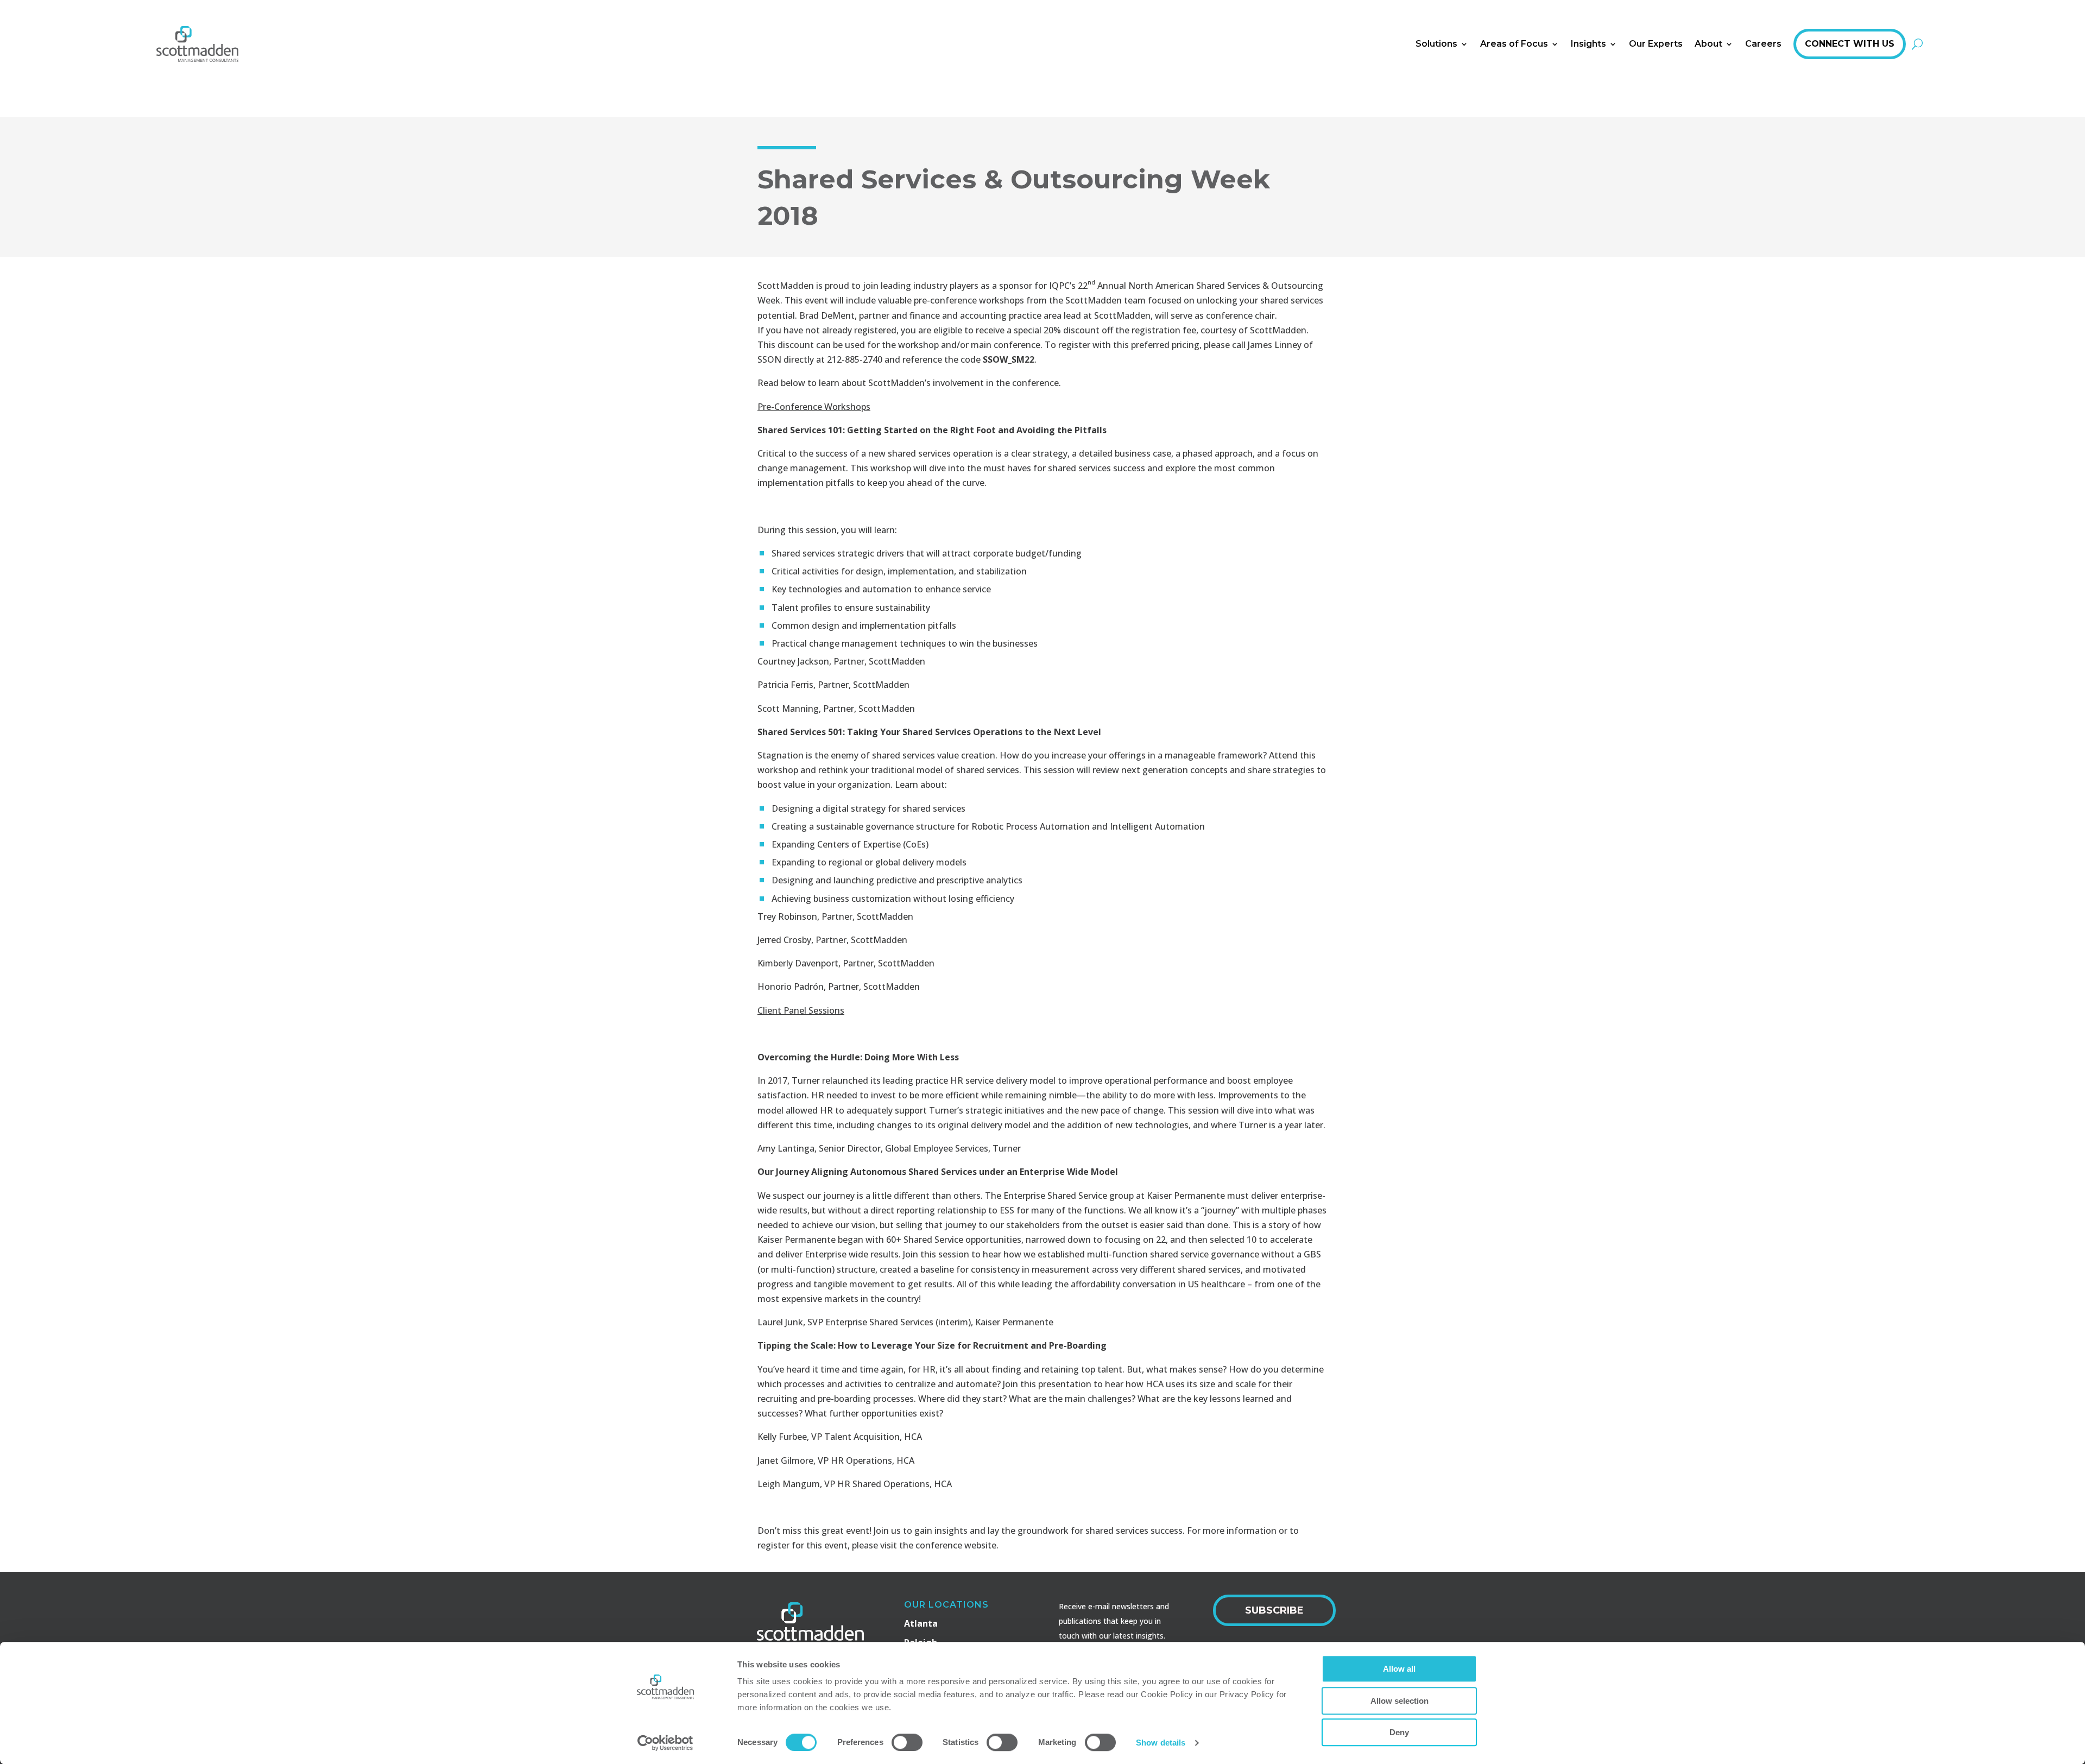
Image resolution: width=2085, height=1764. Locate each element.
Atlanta (921, 1623)
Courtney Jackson (793, 661)
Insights (1588, 44)
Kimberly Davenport (798, 963)
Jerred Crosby (784, 940)
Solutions (1436, 44)
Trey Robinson (787, 916)
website (980, 1545)
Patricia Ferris (785, 685)
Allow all (1399, 1669)
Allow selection (1400, 1701)
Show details (1161, 1743)
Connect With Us (1850, 44)
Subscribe (1274, 1610)
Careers (1763, 44)
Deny (1399, 1732)
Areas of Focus (1514, 44)
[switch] (907, 1742)
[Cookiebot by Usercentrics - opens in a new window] (665, 1743)
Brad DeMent (827, 315)
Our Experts (1656, 44)
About (1708, 44)
